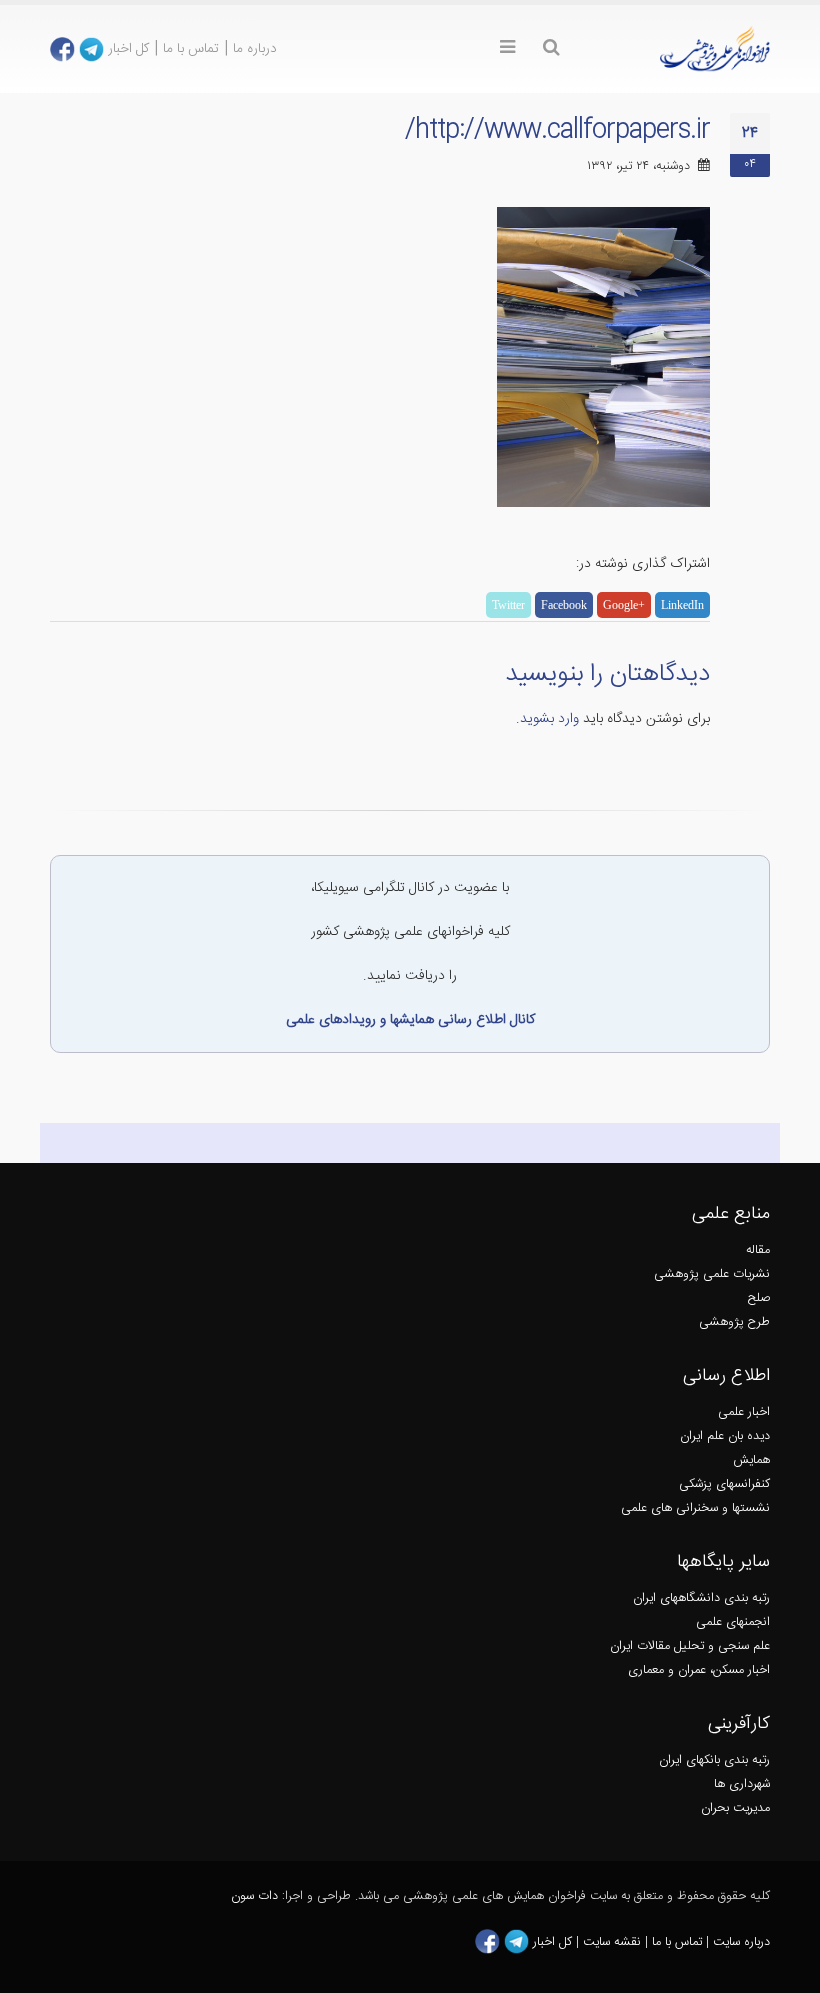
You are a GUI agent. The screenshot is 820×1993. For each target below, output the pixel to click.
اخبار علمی (744, 1412)
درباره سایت (741, 1942)
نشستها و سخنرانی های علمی (695, 1508)
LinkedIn (682, 605)
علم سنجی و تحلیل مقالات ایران (690, 1646)
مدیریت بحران (735, 1808)
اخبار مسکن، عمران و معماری (699, 1670)
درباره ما (255, 49)
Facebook (564, 605)
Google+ (624, 605)
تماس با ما (191, 49)
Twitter (508, 605)
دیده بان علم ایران (725, 1436)
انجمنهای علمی (733, 1622)
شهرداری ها (742, 1784)
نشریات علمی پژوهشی (712, 1274)
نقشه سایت (614, 1942)
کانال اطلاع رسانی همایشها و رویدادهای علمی (410, 1020)
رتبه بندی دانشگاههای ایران (701, 1598)
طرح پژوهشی (734, 1322)
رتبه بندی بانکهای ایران (714, 1760)
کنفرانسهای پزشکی (724, 1484)
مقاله (758, 1250)
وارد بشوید (549, 719)
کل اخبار (128, 49)
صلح (759, 1298)
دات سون (254, 1896)
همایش (751, 1460)
